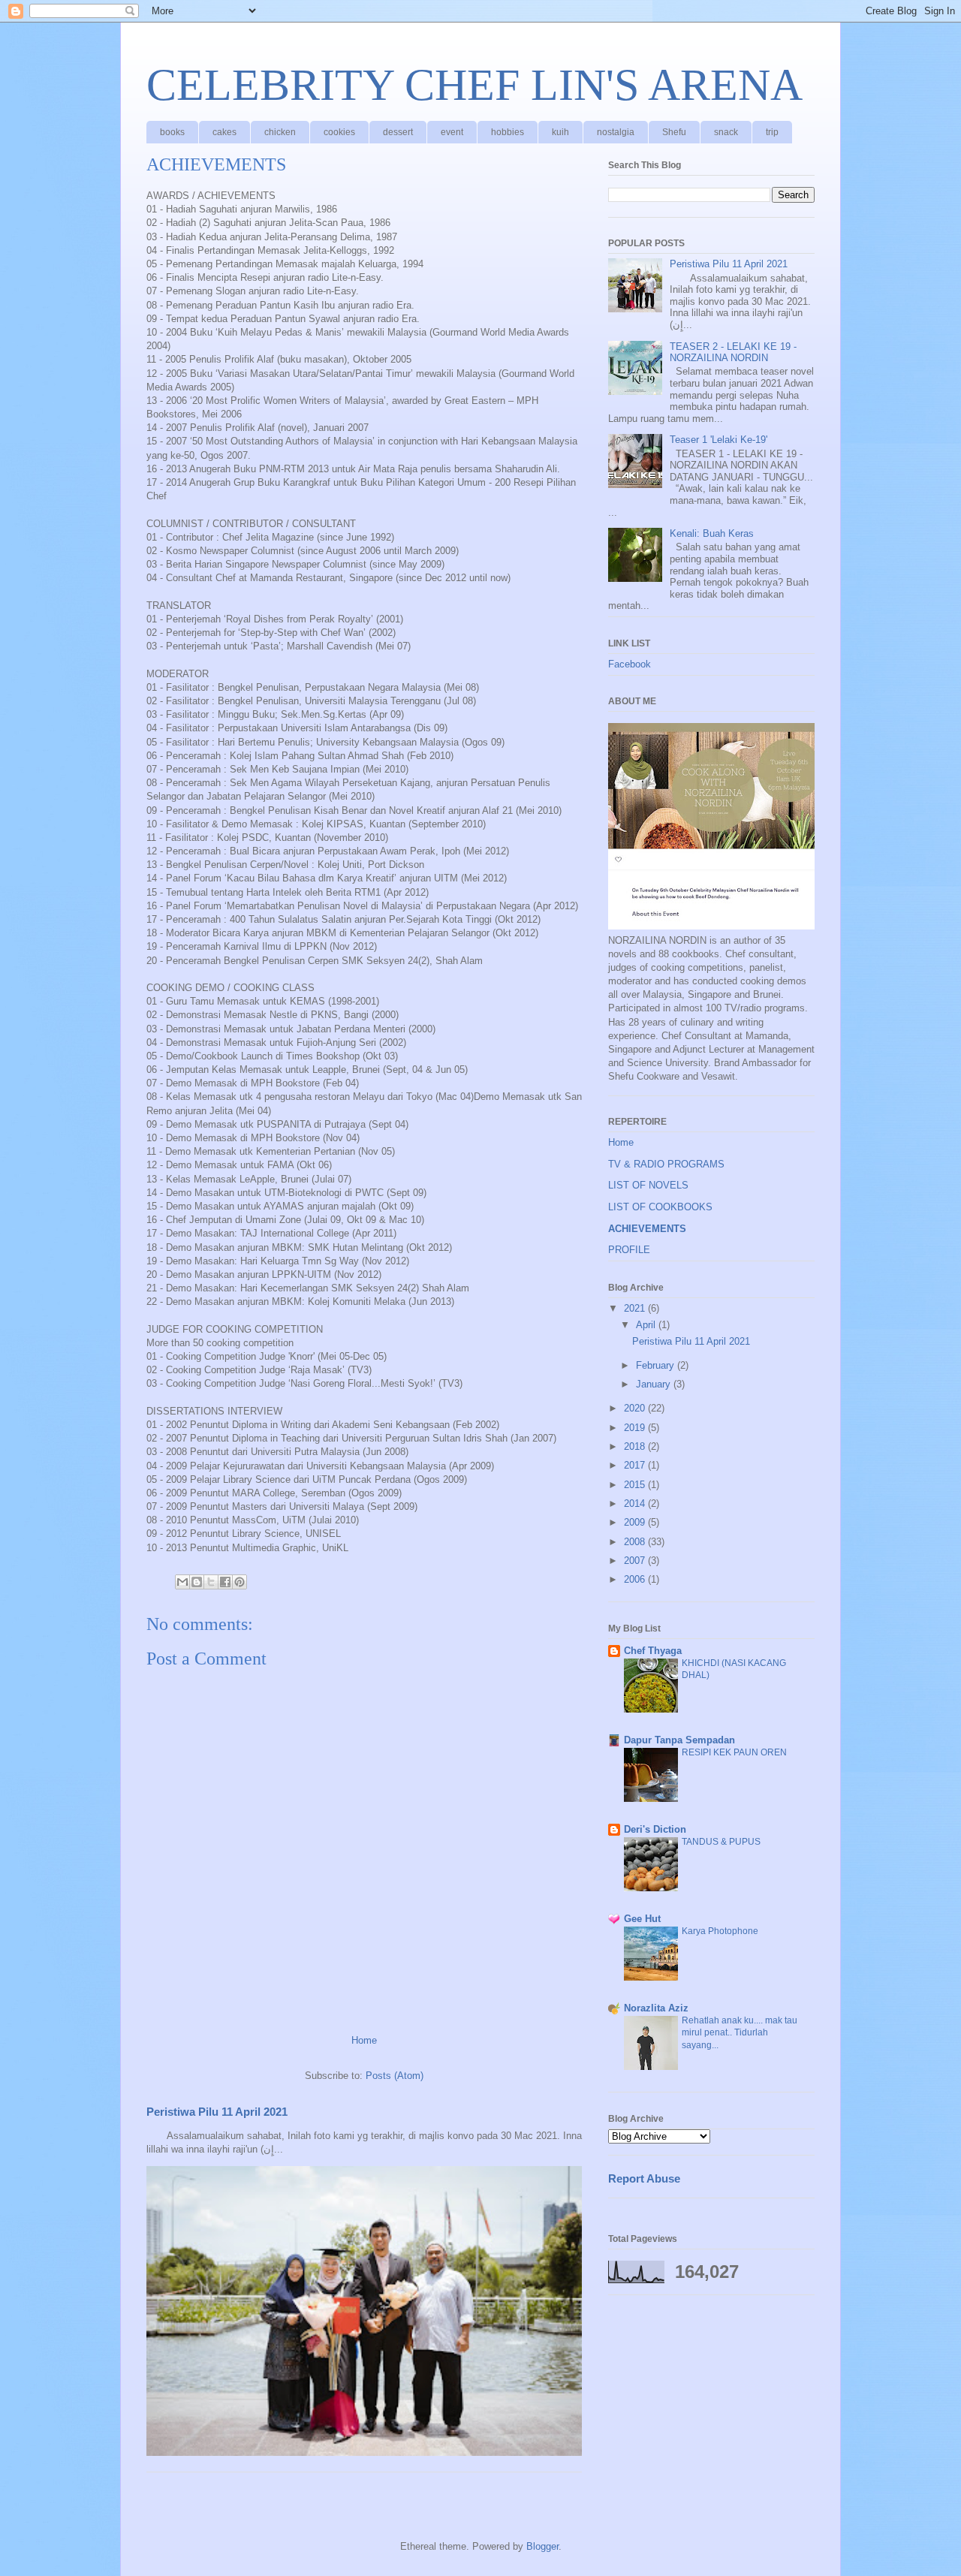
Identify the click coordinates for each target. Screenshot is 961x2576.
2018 (636, 1446)
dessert (398, 132)
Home (364, 2040)
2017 (636, 1465)
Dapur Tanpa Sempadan (679, 1740)
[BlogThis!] (197, 1582)
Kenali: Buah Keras (712, 533)
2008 (636, 1542)
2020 (636, 1408)
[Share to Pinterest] (239, 1582)
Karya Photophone (720, 1931)
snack (726, 132)
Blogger (542, 2546)
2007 (636, 1561)
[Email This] (182, 1582)
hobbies (508, 132)
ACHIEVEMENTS (647, 1229)
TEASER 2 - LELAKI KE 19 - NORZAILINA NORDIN (733, 353)
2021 (636, 1308)
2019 (636, 1428)
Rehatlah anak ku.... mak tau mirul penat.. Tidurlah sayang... (740, 2032)
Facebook (630, 664)
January (655, 1384)
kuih (560, 132)
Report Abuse (644, 2178)
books (172, 132)
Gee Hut (642, 1919)
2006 (636, 1579)
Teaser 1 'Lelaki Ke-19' (718, 440)
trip (772, 132)
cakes (224, 132)
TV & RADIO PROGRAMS (666, 1164)
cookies (339, 132)
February (657, 1365)
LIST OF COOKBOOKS (660, 1207)
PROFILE (629, 1250)
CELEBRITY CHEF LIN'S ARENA (474, 85)
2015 (636, 1485)
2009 (636, 1522)
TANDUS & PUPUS (721, 1842)
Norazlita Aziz (656, 2008)
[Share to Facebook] (225, 1582)
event (452, 132)
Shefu (674, 132)
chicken (280, 132)
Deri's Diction (655, 1829)
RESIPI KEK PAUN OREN (734, 1752)
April (647, 1325)
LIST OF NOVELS (648, 1185)
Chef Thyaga (653, 1651)
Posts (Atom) (395, 2076)
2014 (636, 1503)
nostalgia (616, 132)
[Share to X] (211, 1582)
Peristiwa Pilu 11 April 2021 (217, 2112)
